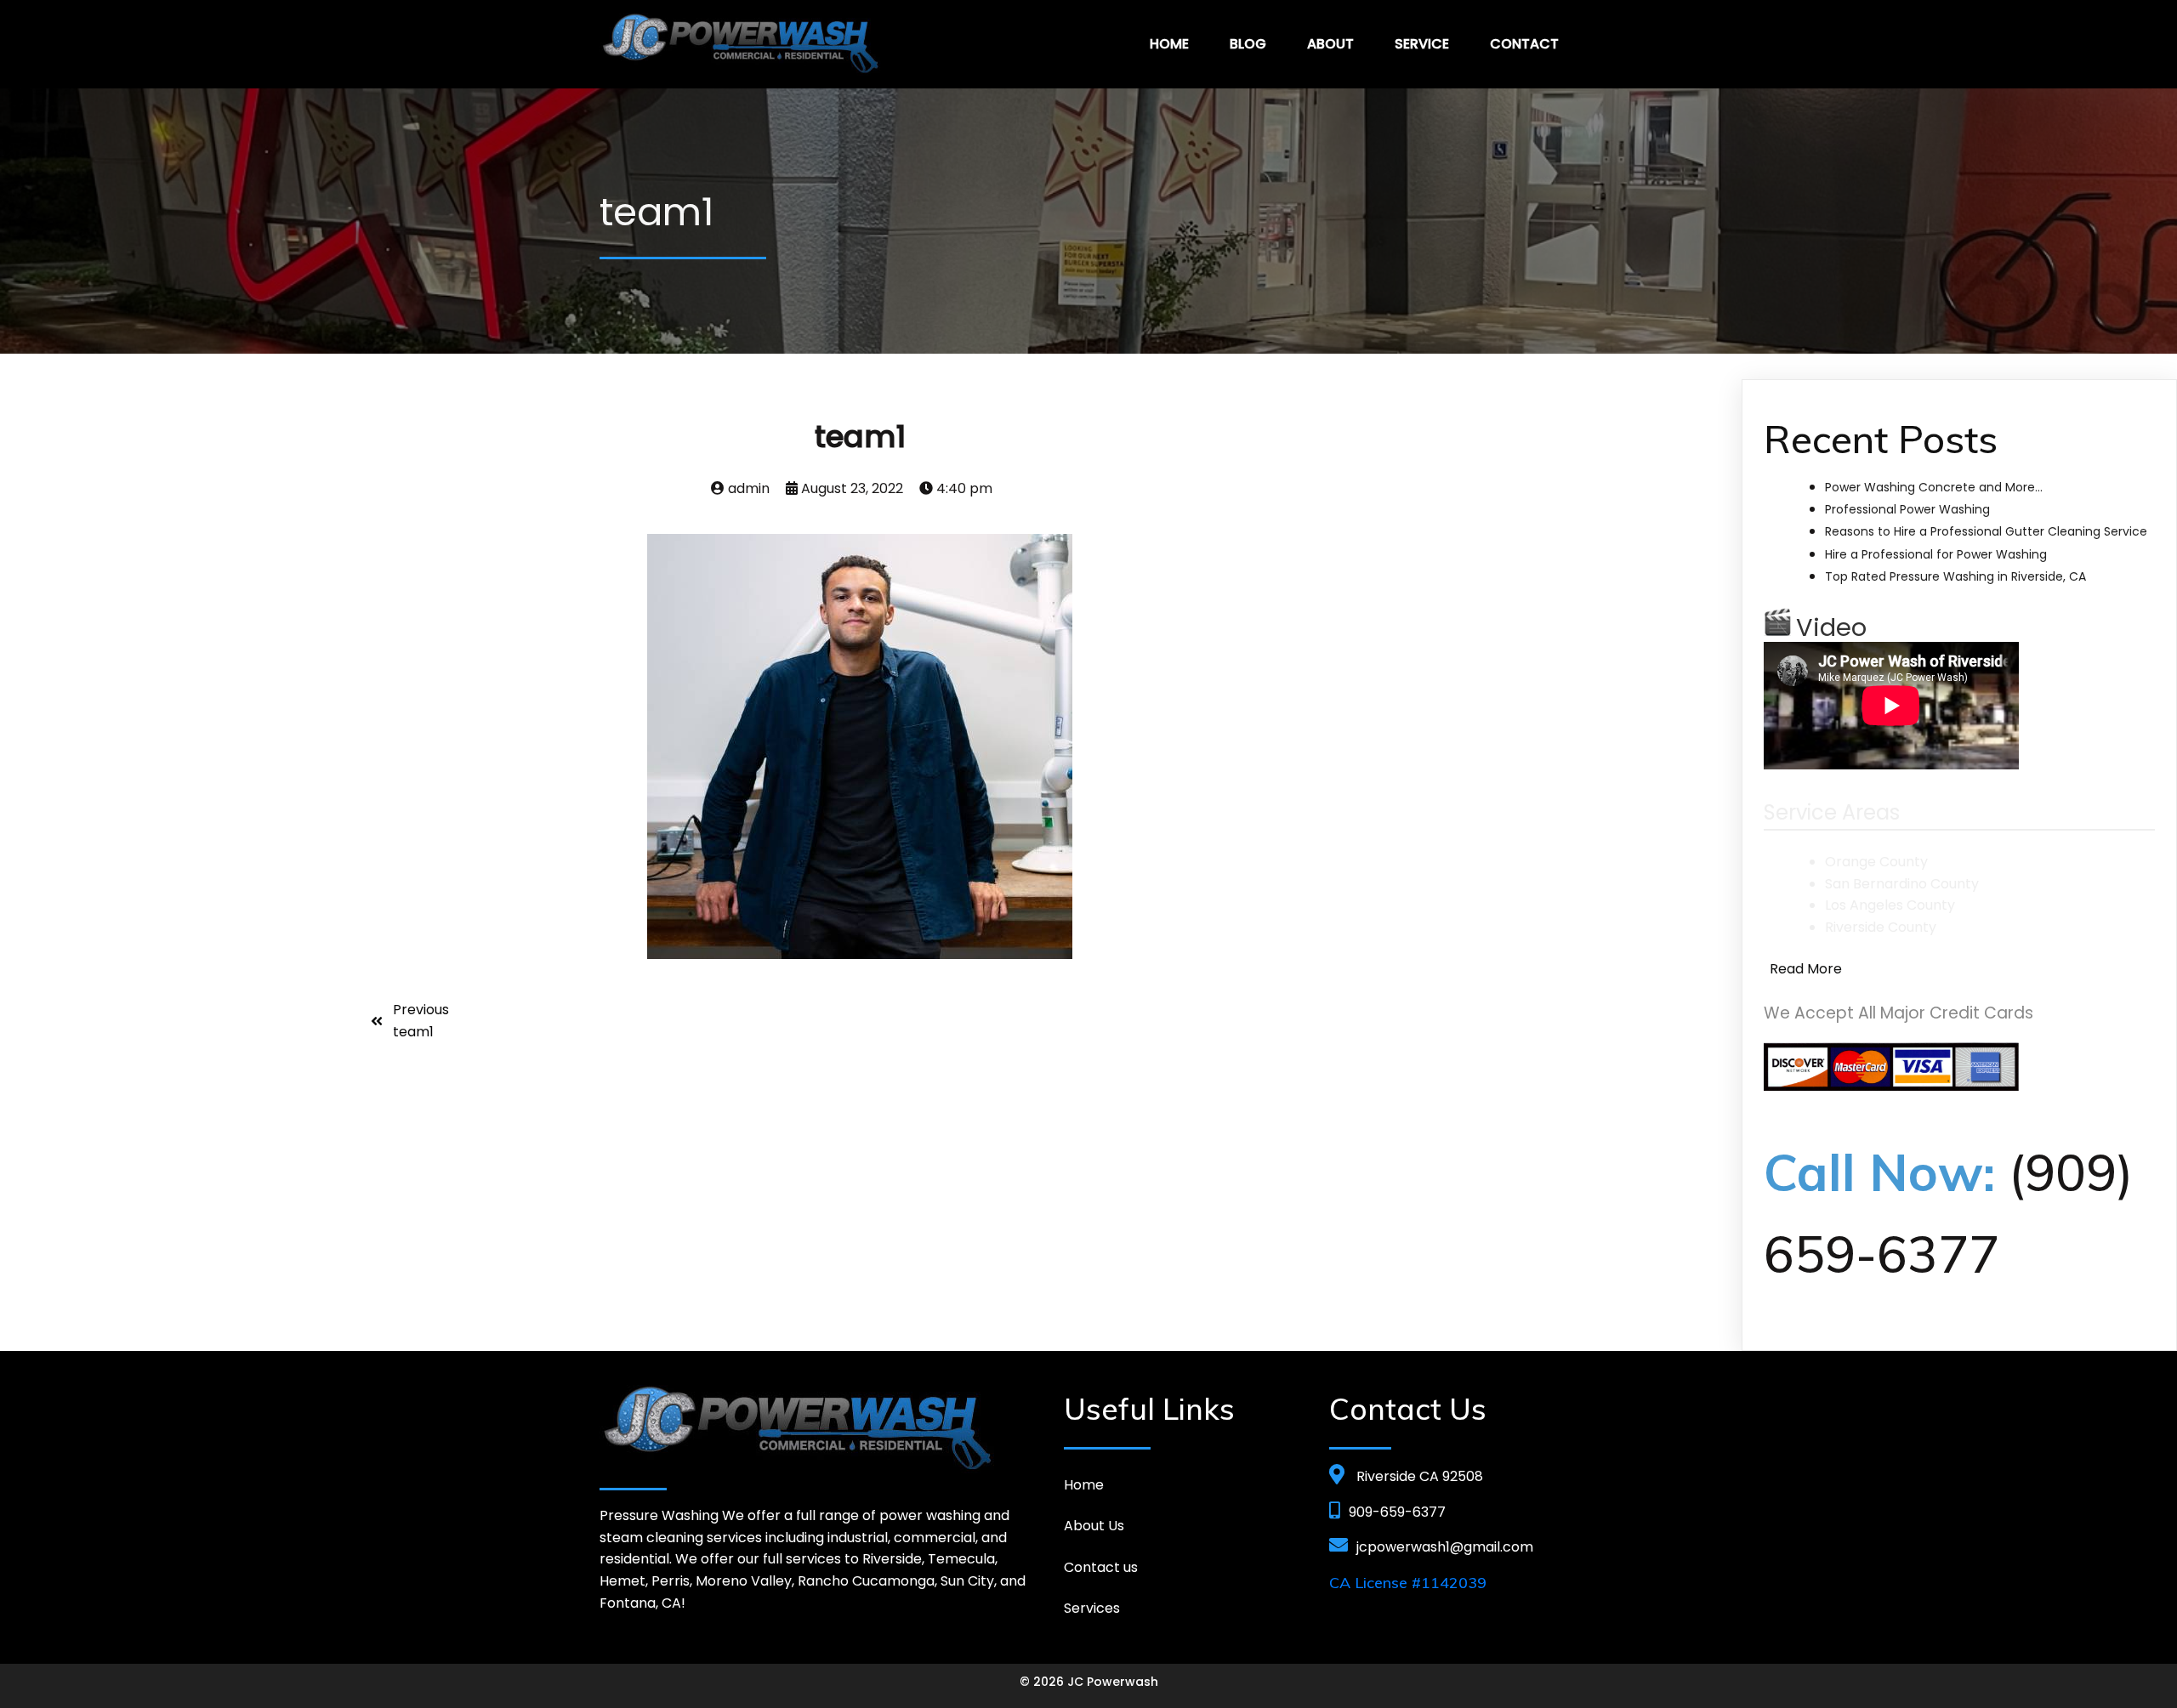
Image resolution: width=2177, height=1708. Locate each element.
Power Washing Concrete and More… (1934, 487)
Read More (1806, 969)
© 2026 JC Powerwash (1089, 1682)
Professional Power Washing (1907, 509)
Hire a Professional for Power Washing (1936, 554)
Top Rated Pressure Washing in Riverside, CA (1955, 576)
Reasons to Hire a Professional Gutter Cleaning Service (1986, 531)
